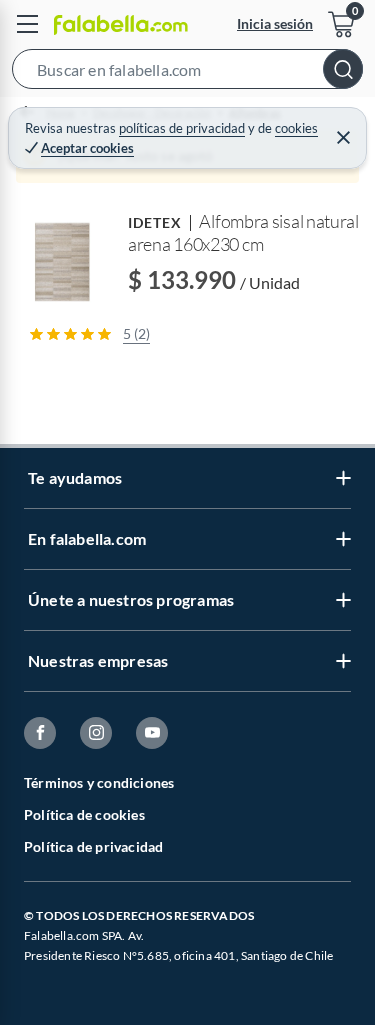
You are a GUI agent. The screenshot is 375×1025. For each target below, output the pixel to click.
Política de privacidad (93, 846)
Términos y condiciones (99, 782)
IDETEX (155, 222)
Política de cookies (84, 814)
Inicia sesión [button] (275, 23)
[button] (187, 73)
